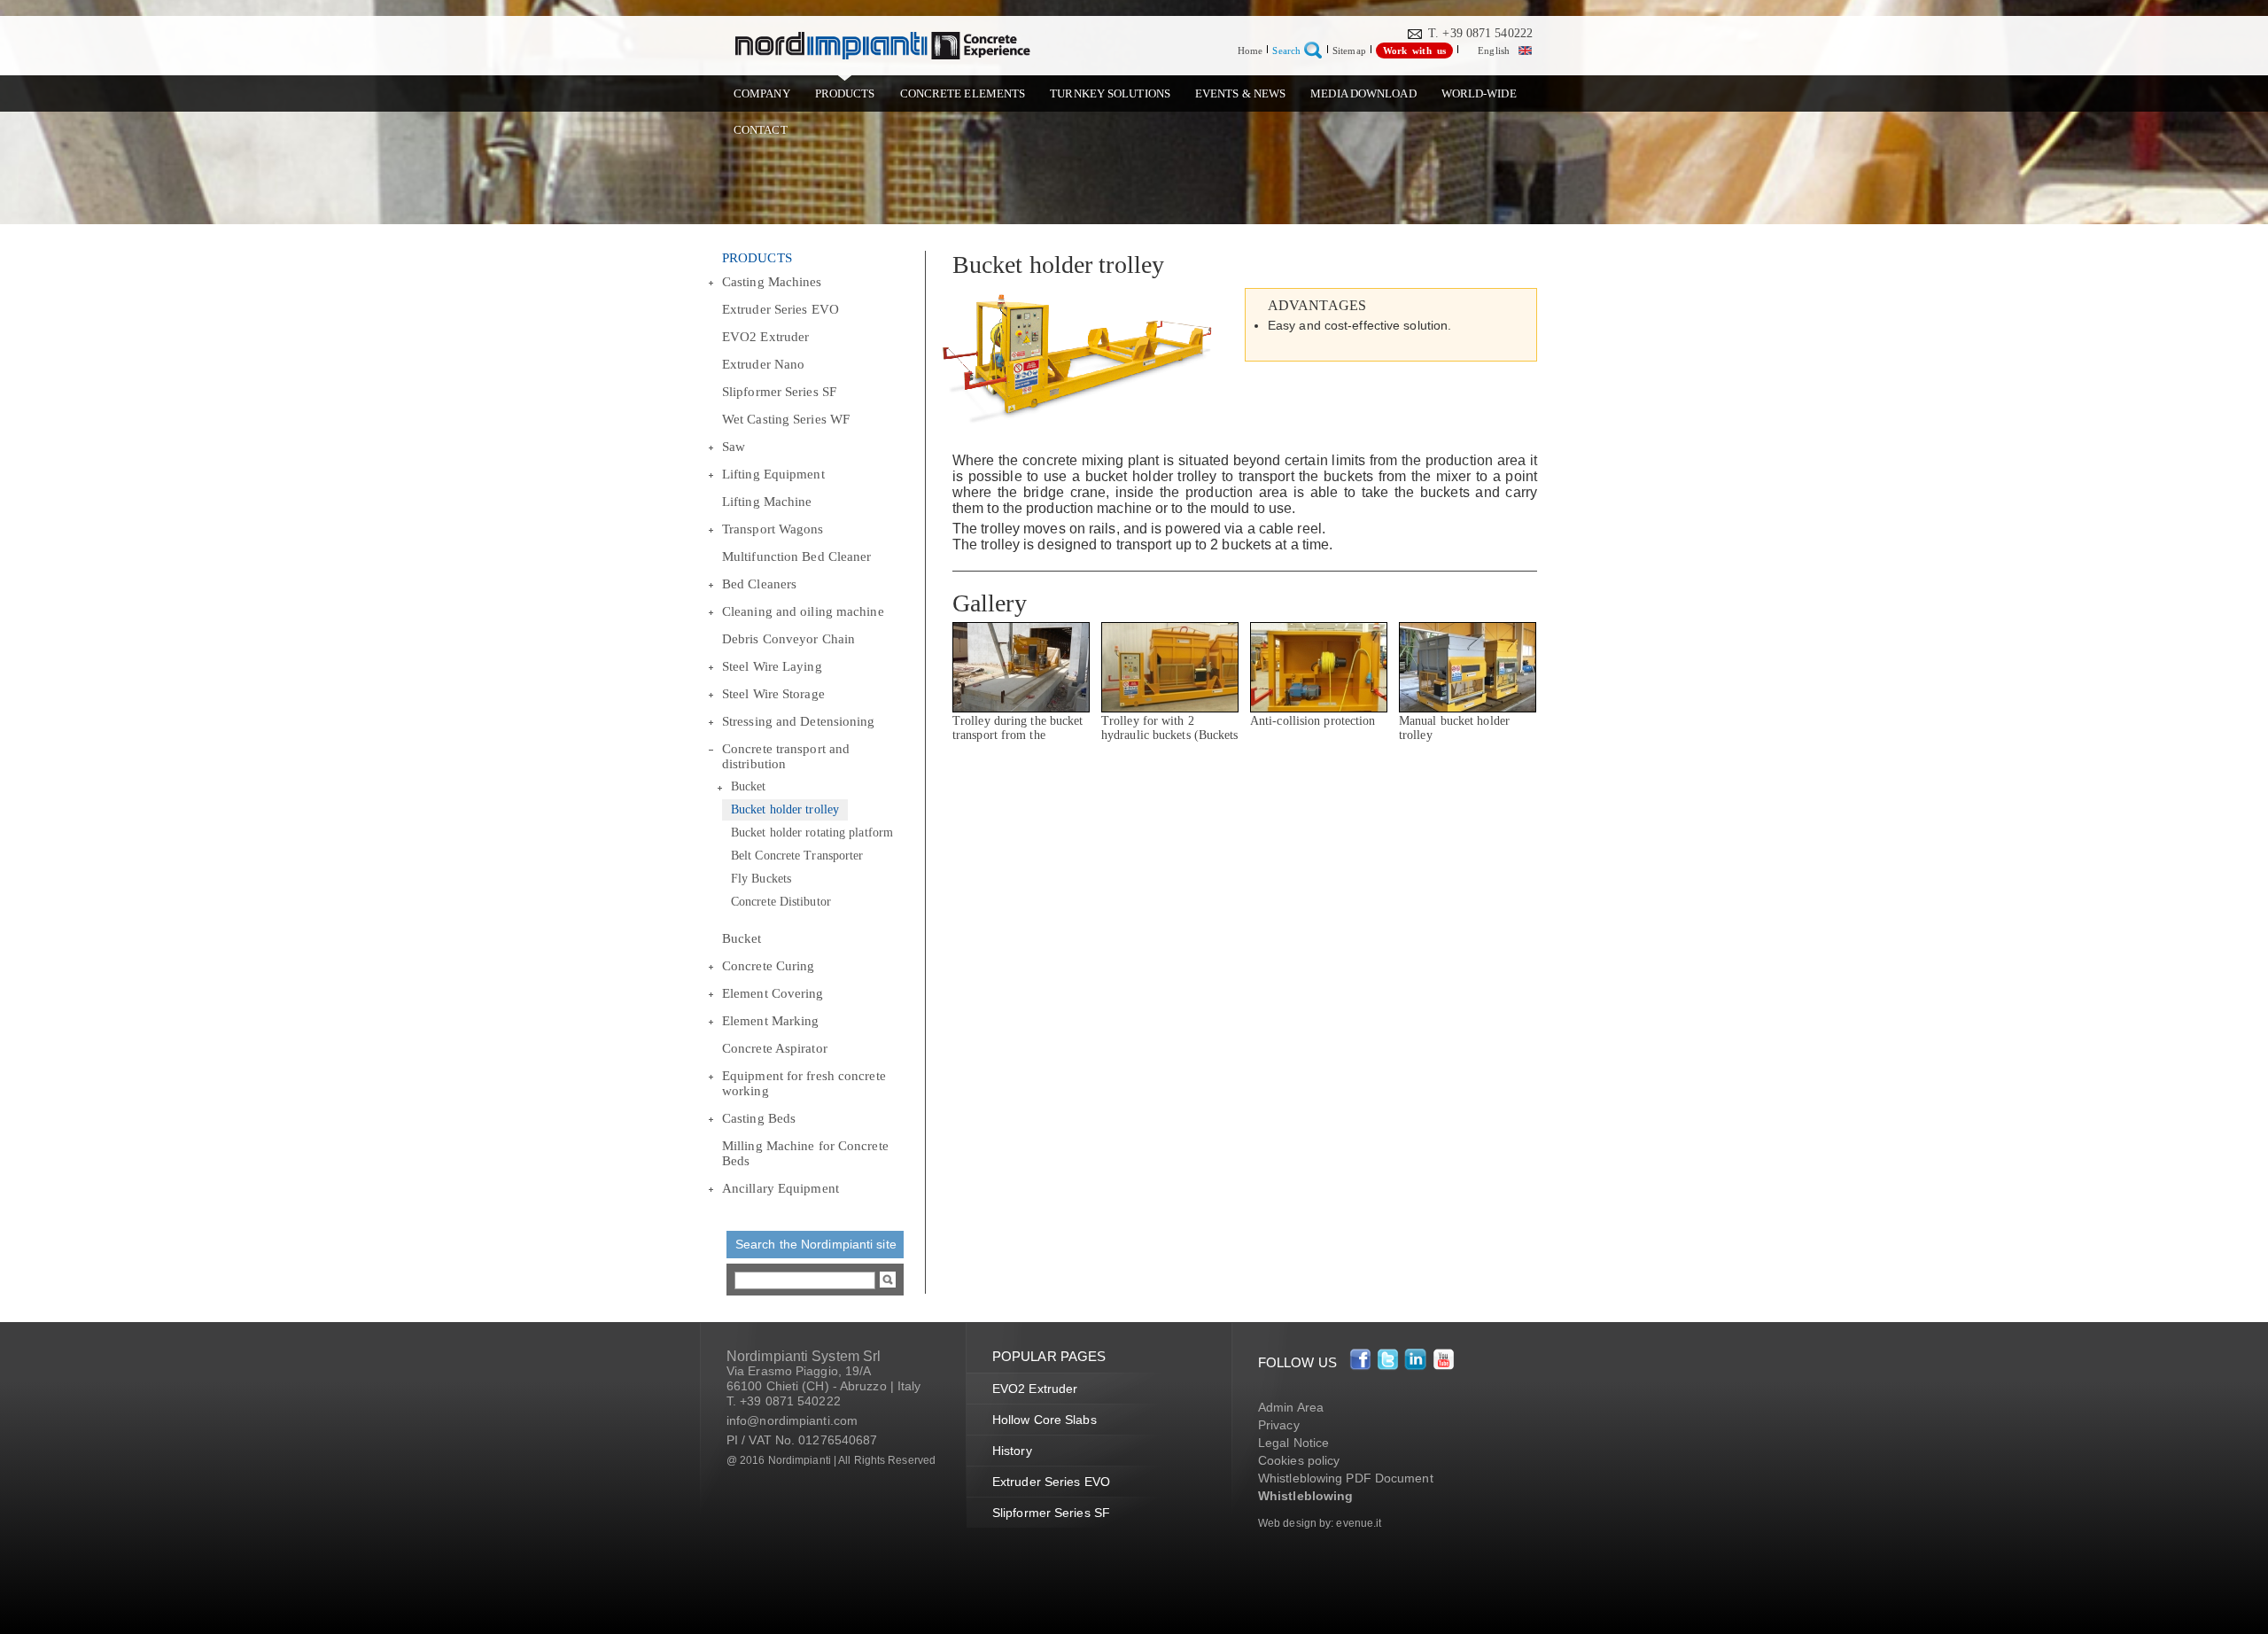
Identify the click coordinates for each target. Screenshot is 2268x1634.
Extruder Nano (763, 364)
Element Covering (773, 993)
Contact (761, 130)
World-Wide (1479, 93)
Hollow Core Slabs (1045, 1420)
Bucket (749, 786)
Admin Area (1291, 1407)
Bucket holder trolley (785, 809)
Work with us (1414, 51)
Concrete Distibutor (781, 902)
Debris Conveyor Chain (788, 639)
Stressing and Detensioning (799, 721)
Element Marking (771, 1021)
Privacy (1279, 1425)
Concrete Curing (769, 966)
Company (762, 93)
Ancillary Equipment (781, 1188)
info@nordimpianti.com (792, 1420)
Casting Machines (772, 282)
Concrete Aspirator (775, 1048)
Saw (734, 447)
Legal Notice (1293, 1443)
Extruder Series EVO (781, 309)
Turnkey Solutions (1110, 93)
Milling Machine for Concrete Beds (805, 1153)
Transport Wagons (773, 529)
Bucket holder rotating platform (812, 833)
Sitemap (1349, 51)
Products (845, 93)
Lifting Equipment (773, 474)
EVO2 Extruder (765, 337)
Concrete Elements (963, 93)
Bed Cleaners (759, 584)
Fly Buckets (761, 879)
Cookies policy (1299, 1460)
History (1012, 1451)
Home (1250, 51)
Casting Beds (759, 1118)
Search (1286, 51)
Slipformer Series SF (779, 392)
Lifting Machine (767, 502)
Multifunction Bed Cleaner (797, 556)
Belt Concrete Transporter (797, 856)
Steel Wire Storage (773, 694)
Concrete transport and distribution (786, 756)
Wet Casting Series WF (786, 419)
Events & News (1240, 93)
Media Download (1363, 93)
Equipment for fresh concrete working (804, 1083)
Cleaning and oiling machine (803, 611)
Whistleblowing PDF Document (1346, 1478)
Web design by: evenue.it (1320, 1523)
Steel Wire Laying (772, 666)
